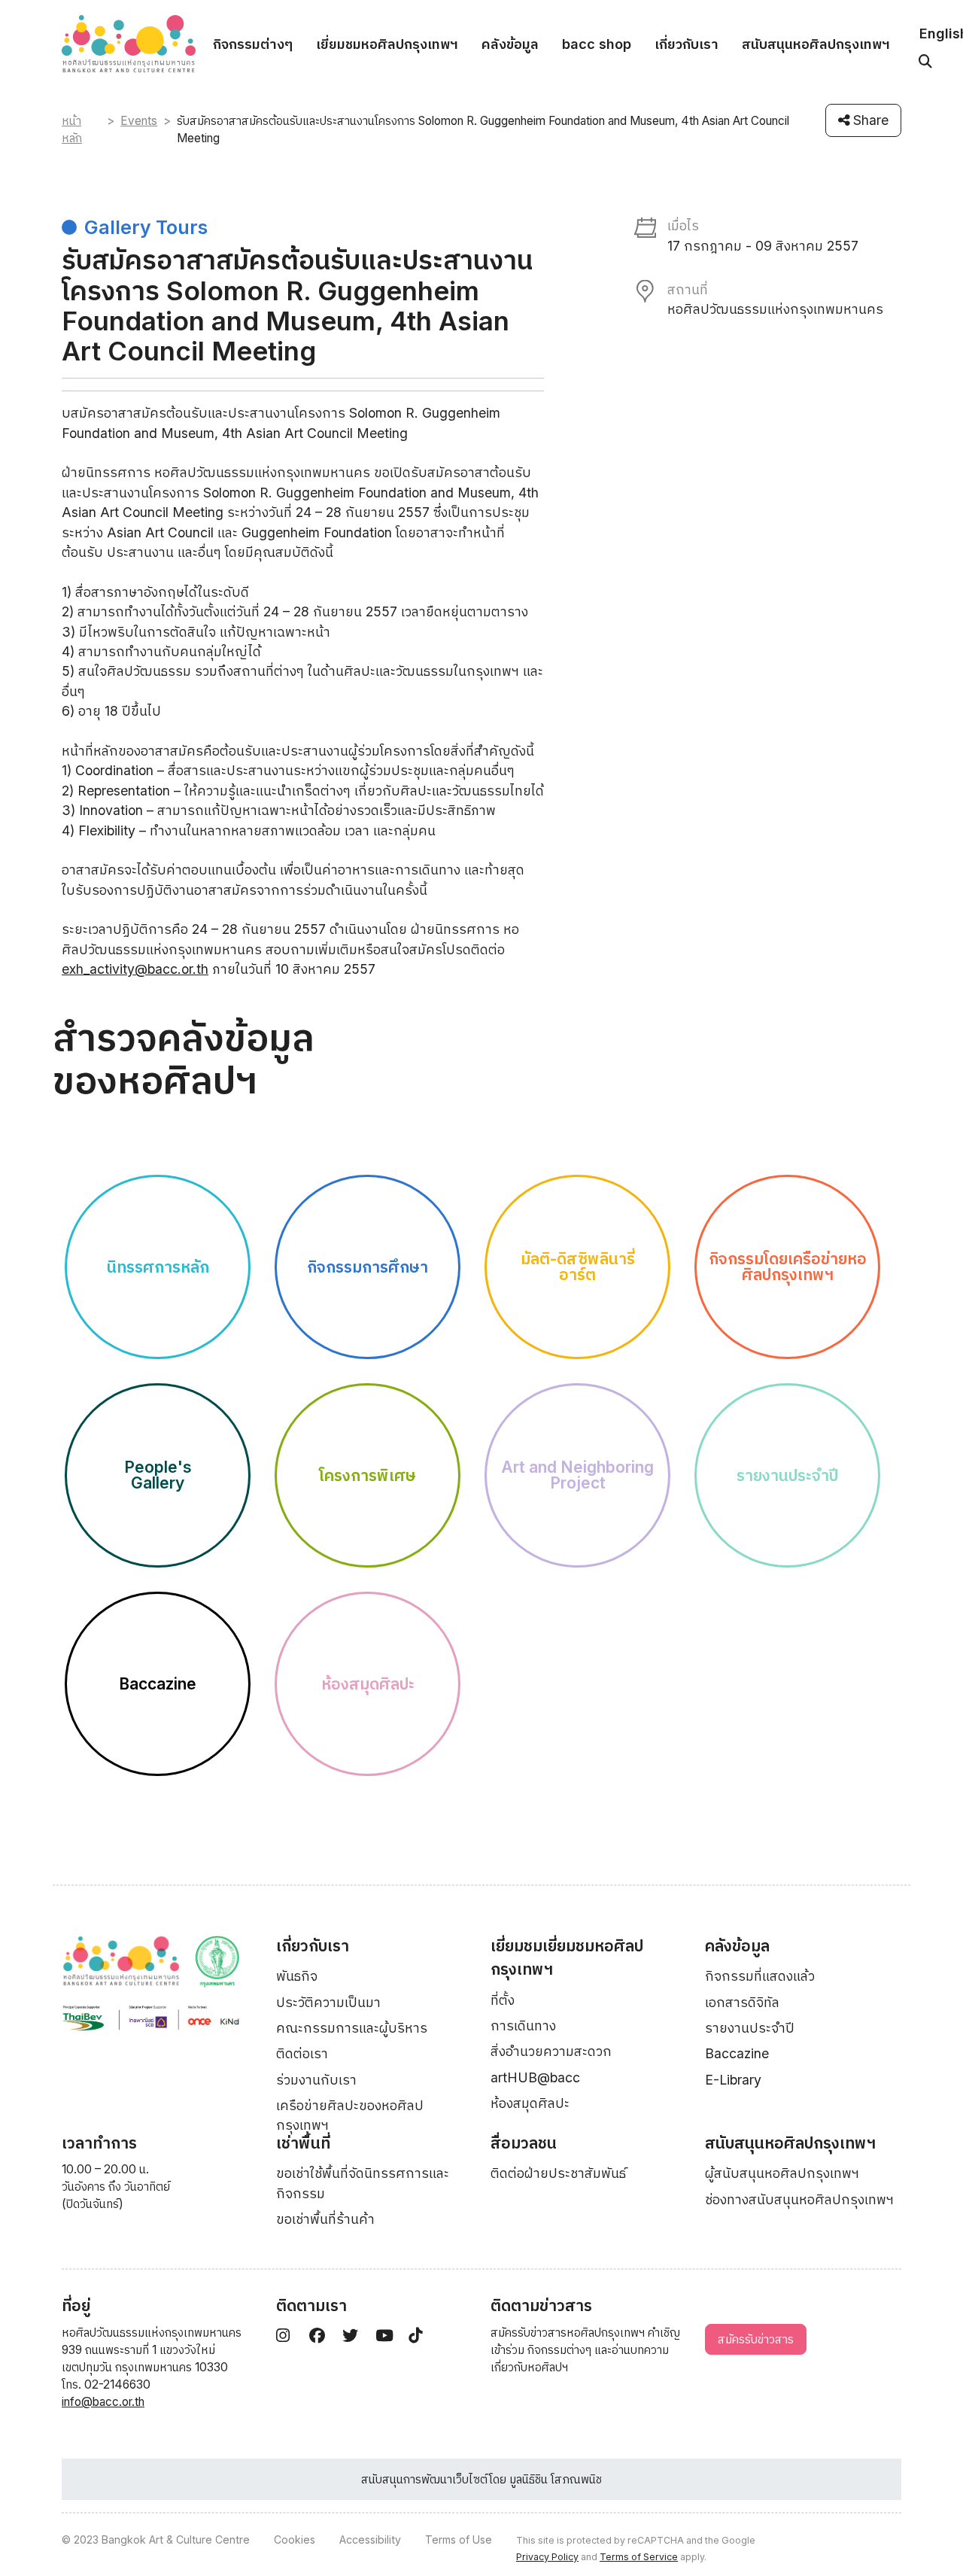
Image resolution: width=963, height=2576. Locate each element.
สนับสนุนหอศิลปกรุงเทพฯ (816, 44)
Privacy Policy (547, 2557)
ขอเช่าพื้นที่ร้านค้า (325, 2219)
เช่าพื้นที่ (303, 2143)
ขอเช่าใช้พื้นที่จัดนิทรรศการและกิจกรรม (363, 2183)
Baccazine (737, 2053)
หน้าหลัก (72, 129)
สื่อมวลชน (524, 2143)
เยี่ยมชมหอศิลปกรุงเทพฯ (387, 44)
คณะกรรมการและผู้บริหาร (352, 2028)
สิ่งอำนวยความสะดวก (551, 2051)
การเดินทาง (523, 2026)
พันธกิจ (297, 1976)
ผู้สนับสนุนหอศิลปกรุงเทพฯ (782, 2173)
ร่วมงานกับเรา (316, 2080)
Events (139, 121)
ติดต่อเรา (302, 2053)
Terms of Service (639, 2557)
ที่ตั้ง (503, 2000)
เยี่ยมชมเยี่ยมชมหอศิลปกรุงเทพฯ (567, 1958)
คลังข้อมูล (510, 44)
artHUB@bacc (535, 2077)
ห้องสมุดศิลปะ (530, 2103)
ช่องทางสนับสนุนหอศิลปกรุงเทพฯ (799, 2199)
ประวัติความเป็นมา (328, 2002)
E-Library (733, 2080)
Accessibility (370, 2540)
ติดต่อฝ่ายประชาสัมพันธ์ (558, 2173)
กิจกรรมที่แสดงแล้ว (760, 1976)
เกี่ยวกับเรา (687, 44)
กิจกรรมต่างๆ (253, 44)
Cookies (295, 2540)
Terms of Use (459, 2540)
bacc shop (597, 44)
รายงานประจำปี (750, 2028)
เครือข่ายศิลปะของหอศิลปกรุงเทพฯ (350, 2115)
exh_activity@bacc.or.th (135, 969)
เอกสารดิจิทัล (742, 2002)
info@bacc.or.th (103, 2402)
